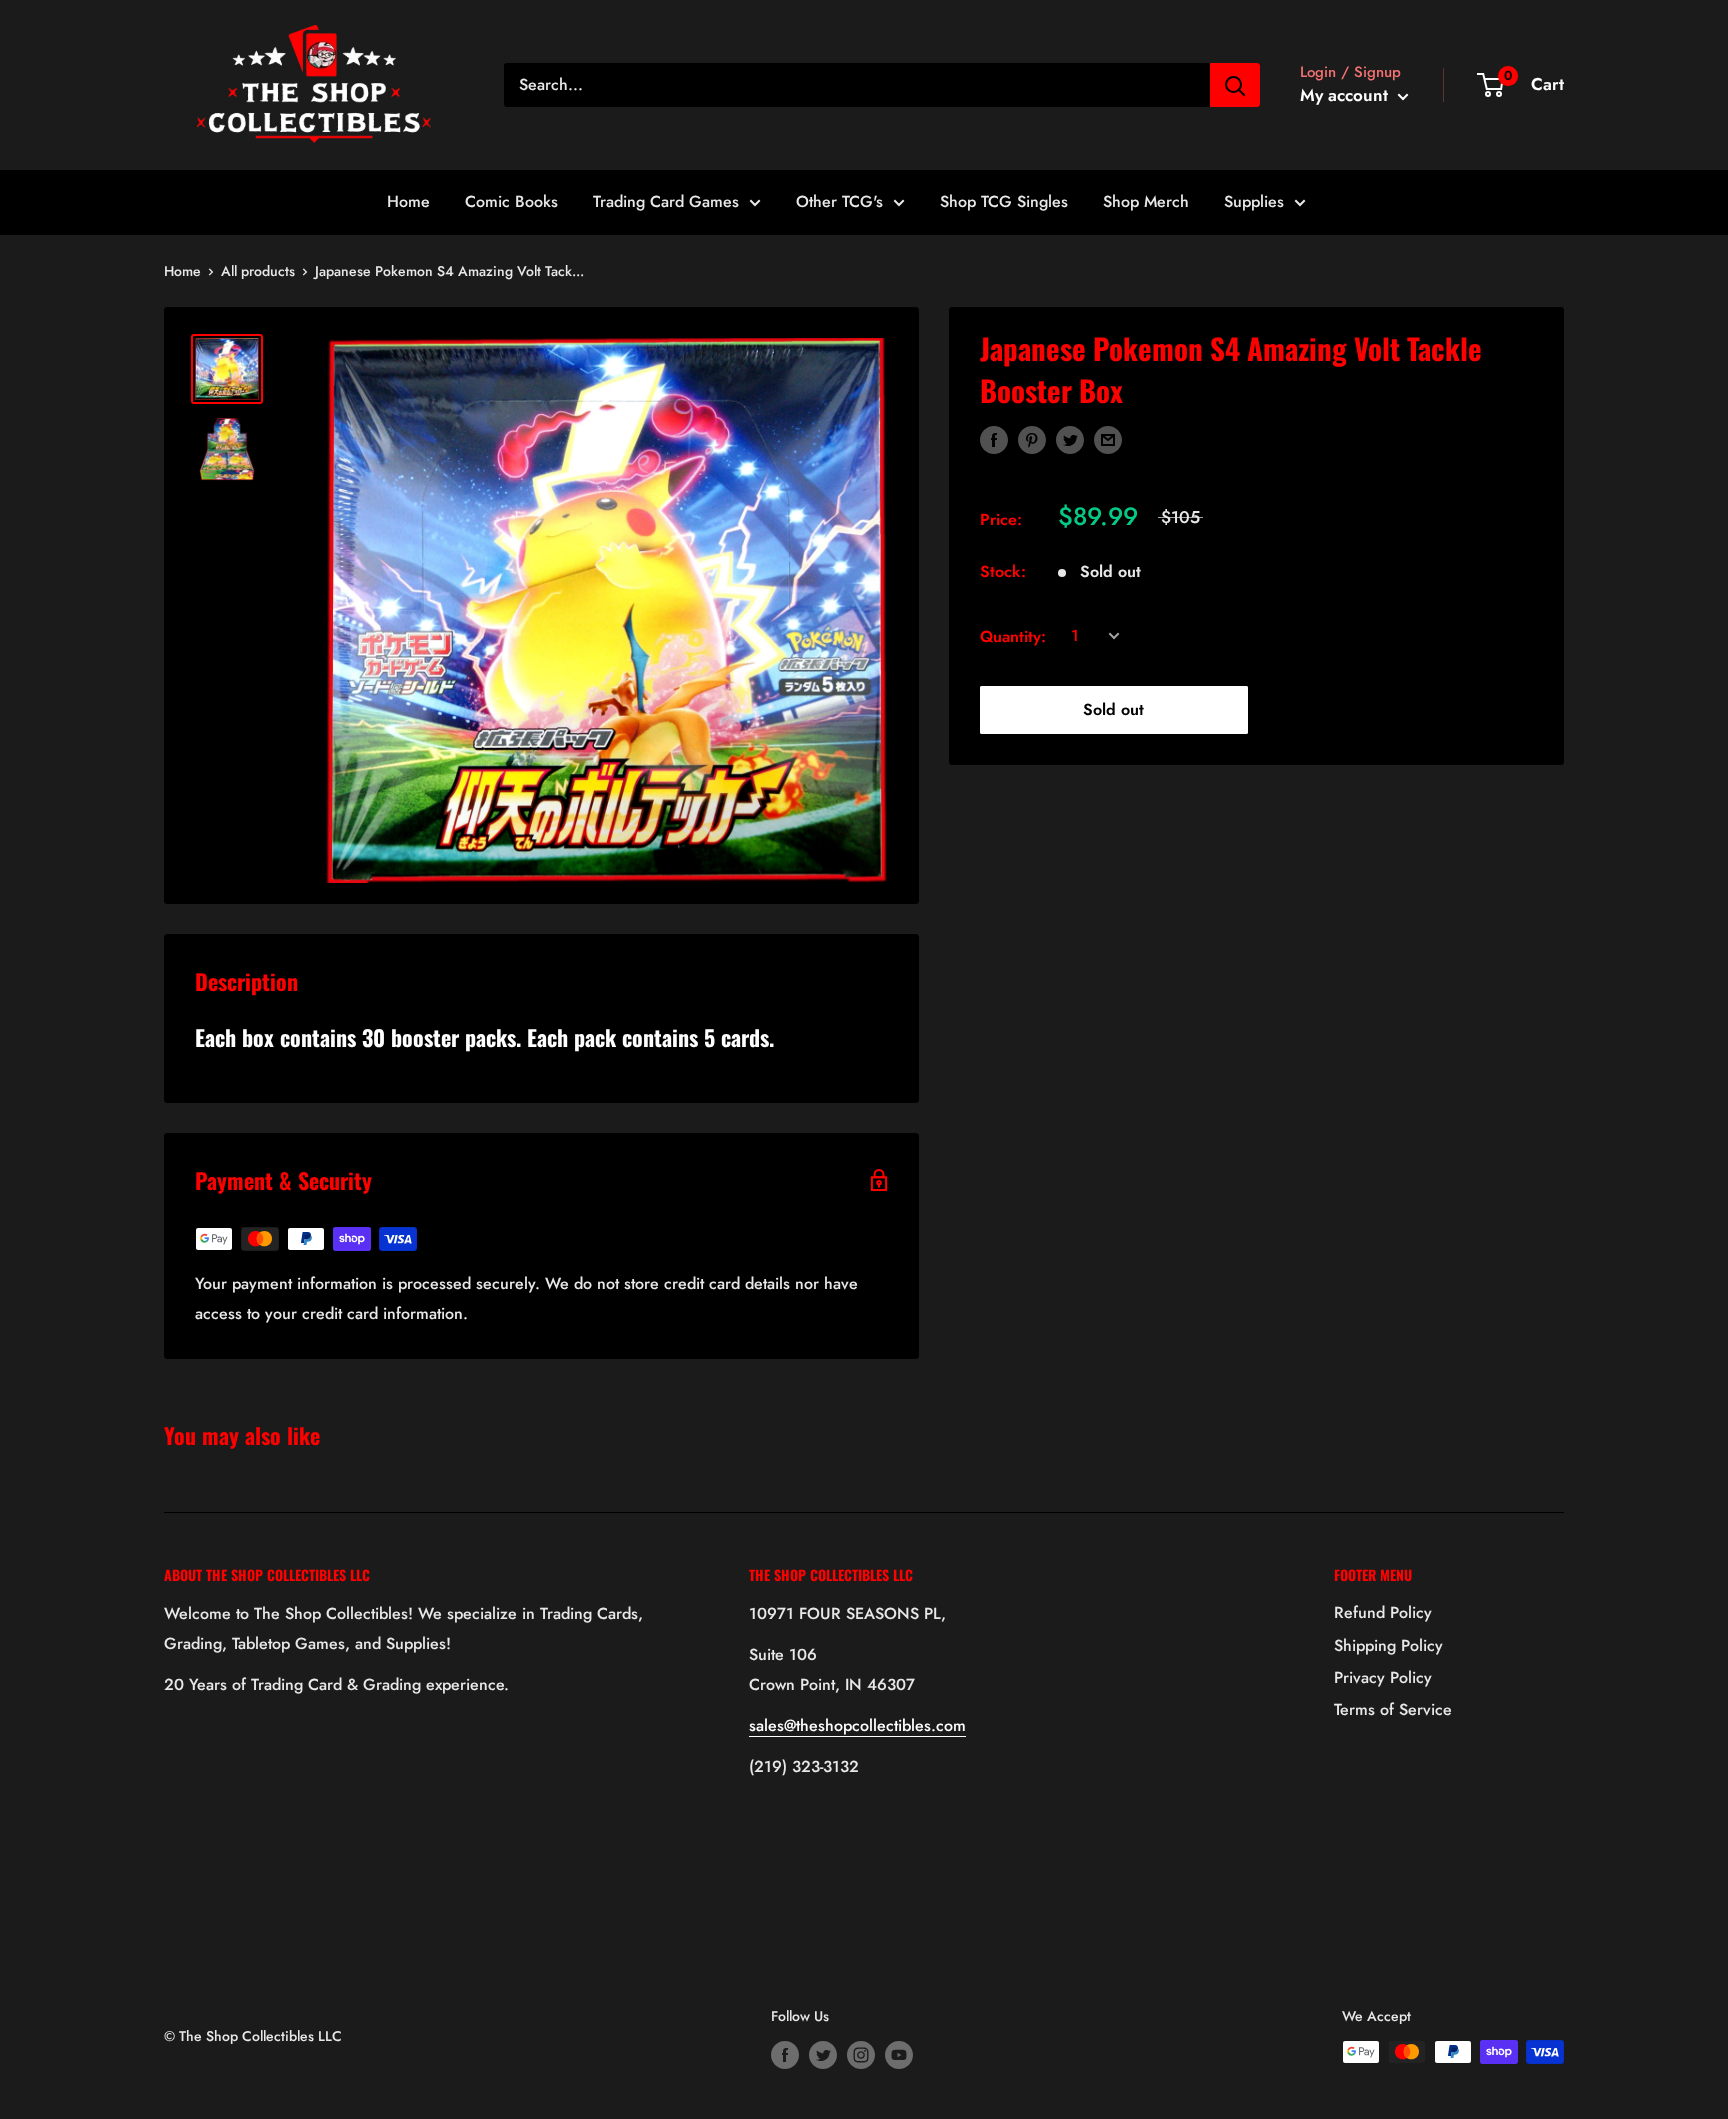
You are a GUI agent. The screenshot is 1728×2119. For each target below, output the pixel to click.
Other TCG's (839, 201)
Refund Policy (1383, 1612)
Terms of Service (1393, 1709)
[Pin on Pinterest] (1032, 439)
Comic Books (511, 201)
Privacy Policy (1383, 1677)
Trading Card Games (666, 201)
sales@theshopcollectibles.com (857, 1725)
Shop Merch (1146, 201)
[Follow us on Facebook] (785, 2054)
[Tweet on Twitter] (1070, 439)
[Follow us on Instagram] (861, 2054)
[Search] (1235, 85)
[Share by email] (1108, 439)
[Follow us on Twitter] (823, 2054)
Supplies (1254, 201)
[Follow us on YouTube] (899, 2054)
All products (258, 271)
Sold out (1113, 709)
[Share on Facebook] (994, 439)
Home (408, 201)
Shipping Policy (1388, 1645)
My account (1346, 95)
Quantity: (1013, 635)
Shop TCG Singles (1004, 201)
